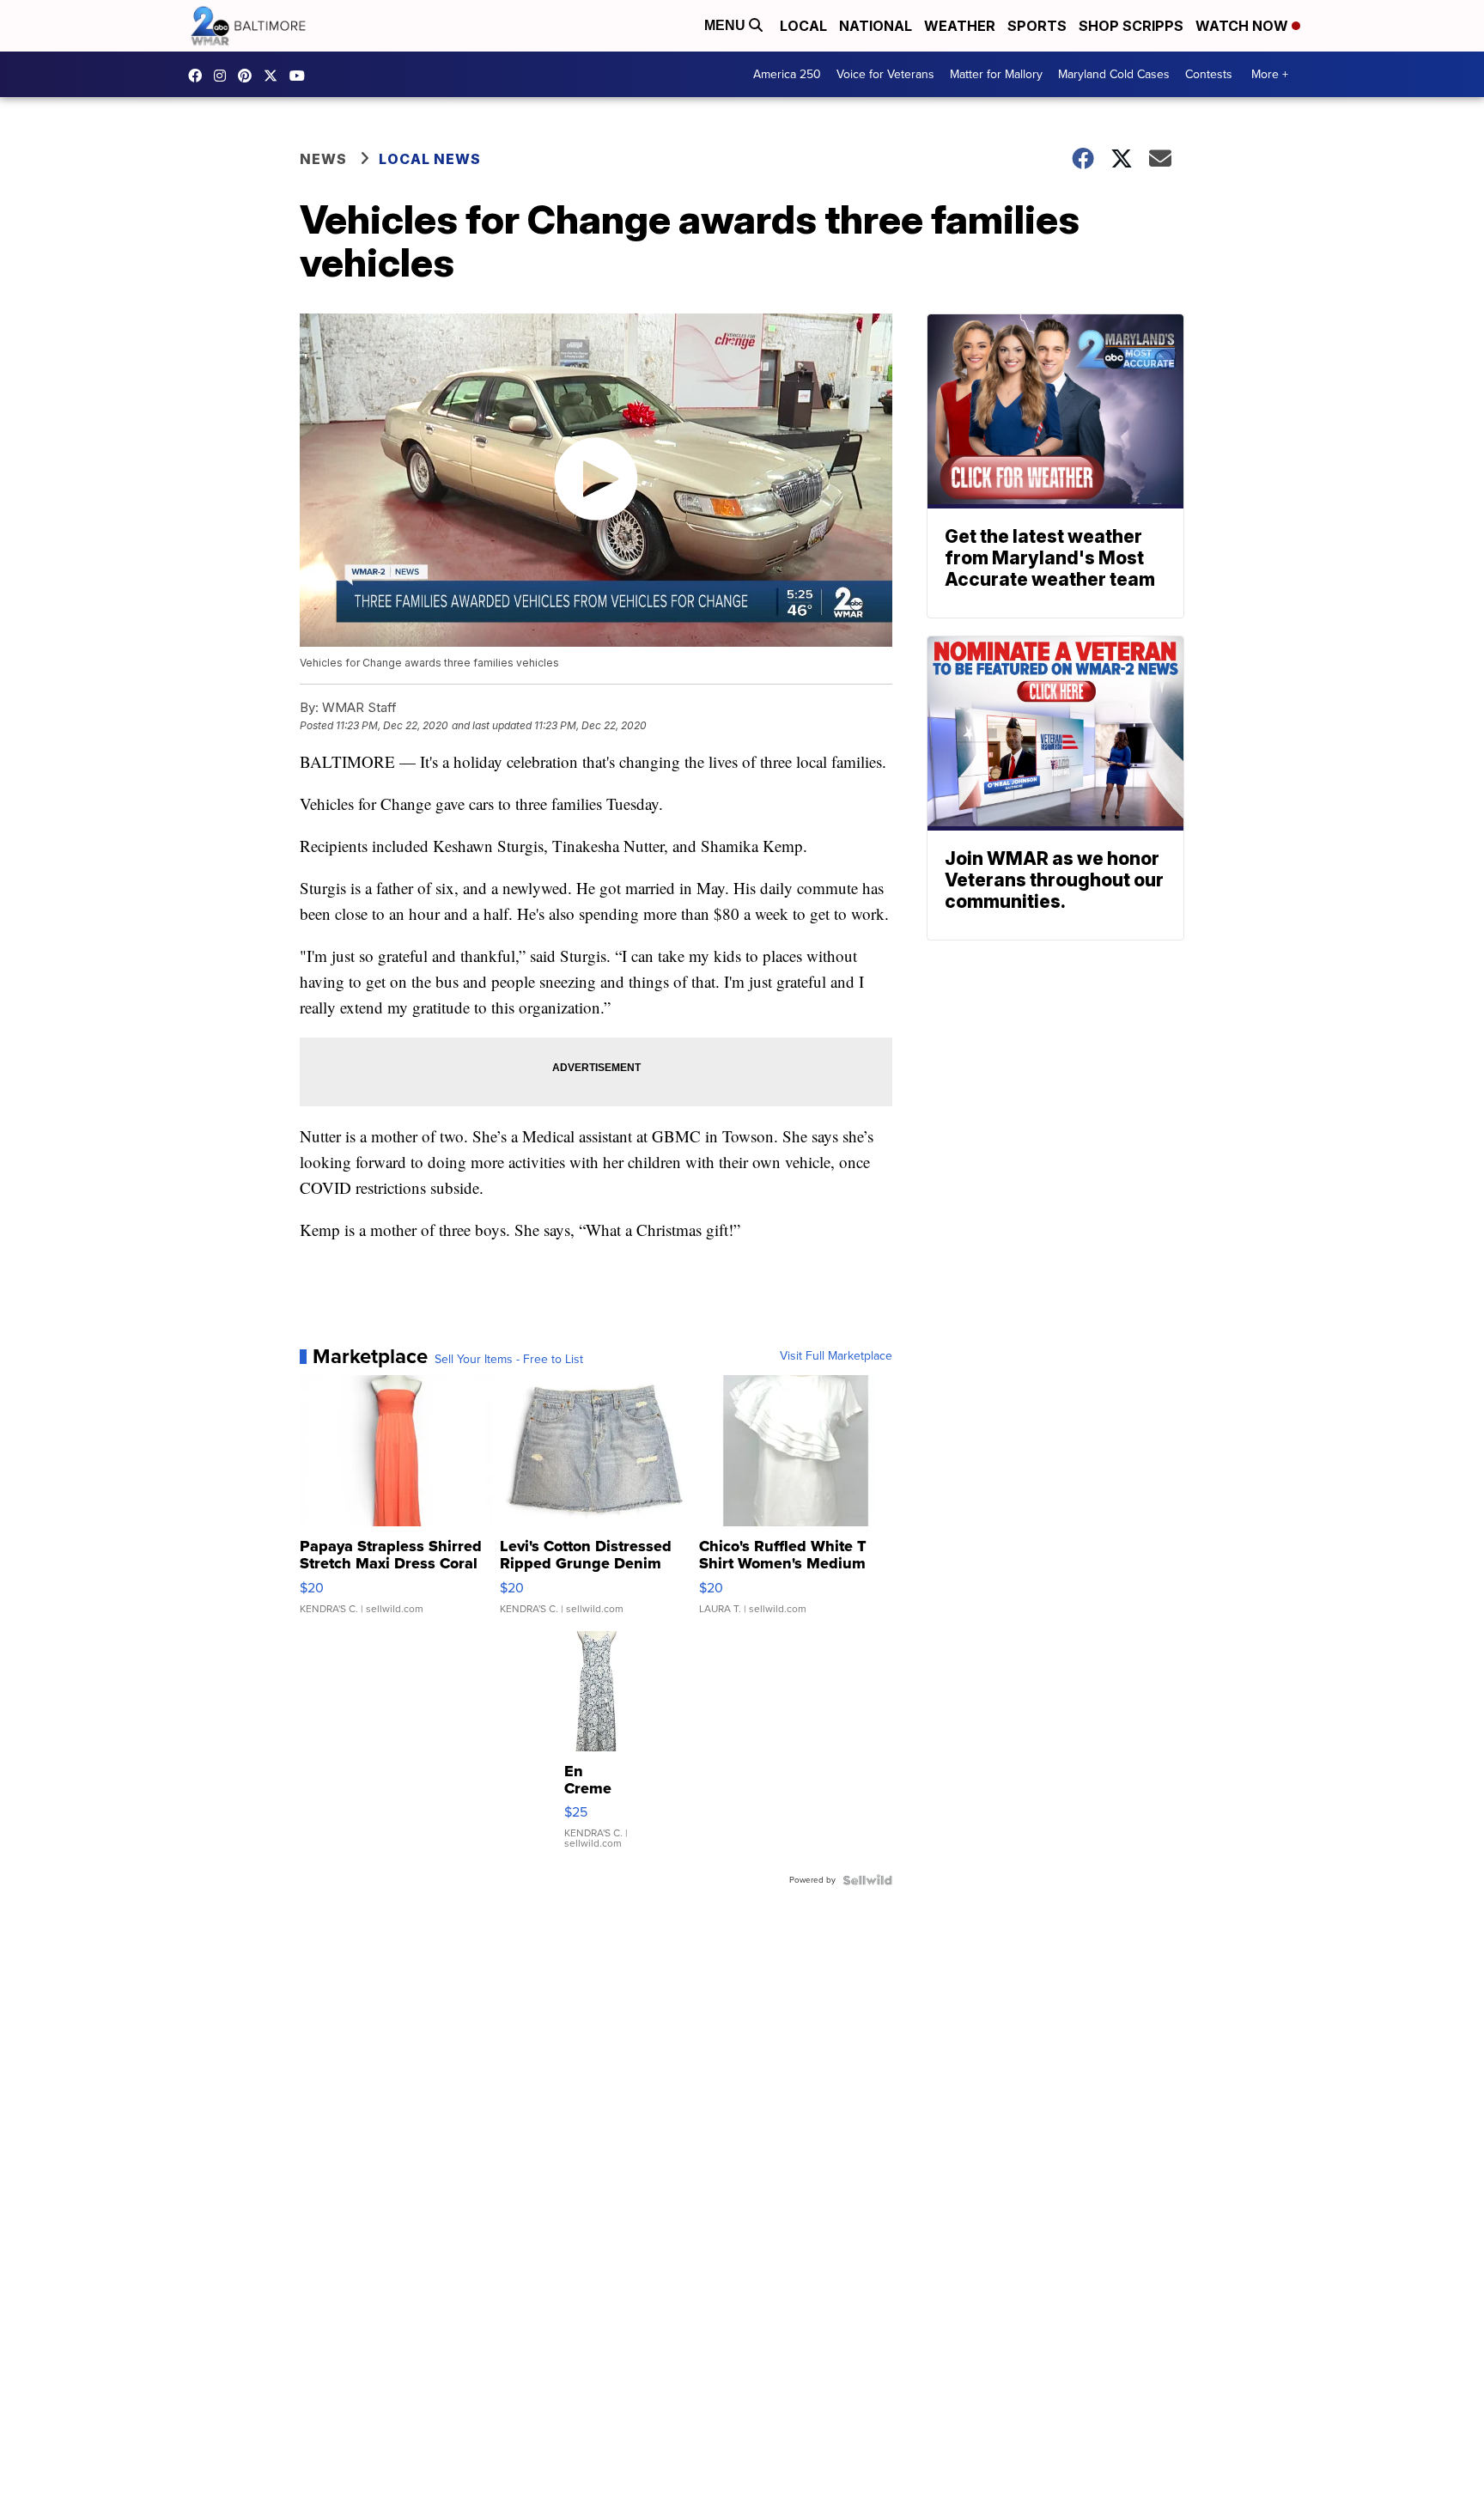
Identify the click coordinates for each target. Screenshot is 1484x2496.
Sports (1037, 26)
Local (803, 26)
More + (1270, 74)
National (876, 26)
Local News (430, 159)
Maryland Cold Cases (1114, 74)
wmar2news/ (199, 76)
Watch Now (1244, 26)
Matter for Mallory (996, 74)
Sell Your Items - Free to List (509, 1360)
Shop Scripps (1131, 26)
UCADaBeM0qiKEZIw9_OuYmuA (301, 76)
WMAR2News (249, 76)
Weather (960, 26)
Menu (727, 25)
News (323, 159)
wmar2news (224, 76)
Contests (1209, 74)
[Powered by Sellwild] (867, 1880)
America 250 (787, 74)
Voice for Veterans (885, 74)
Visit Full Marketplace (836, 1356)
